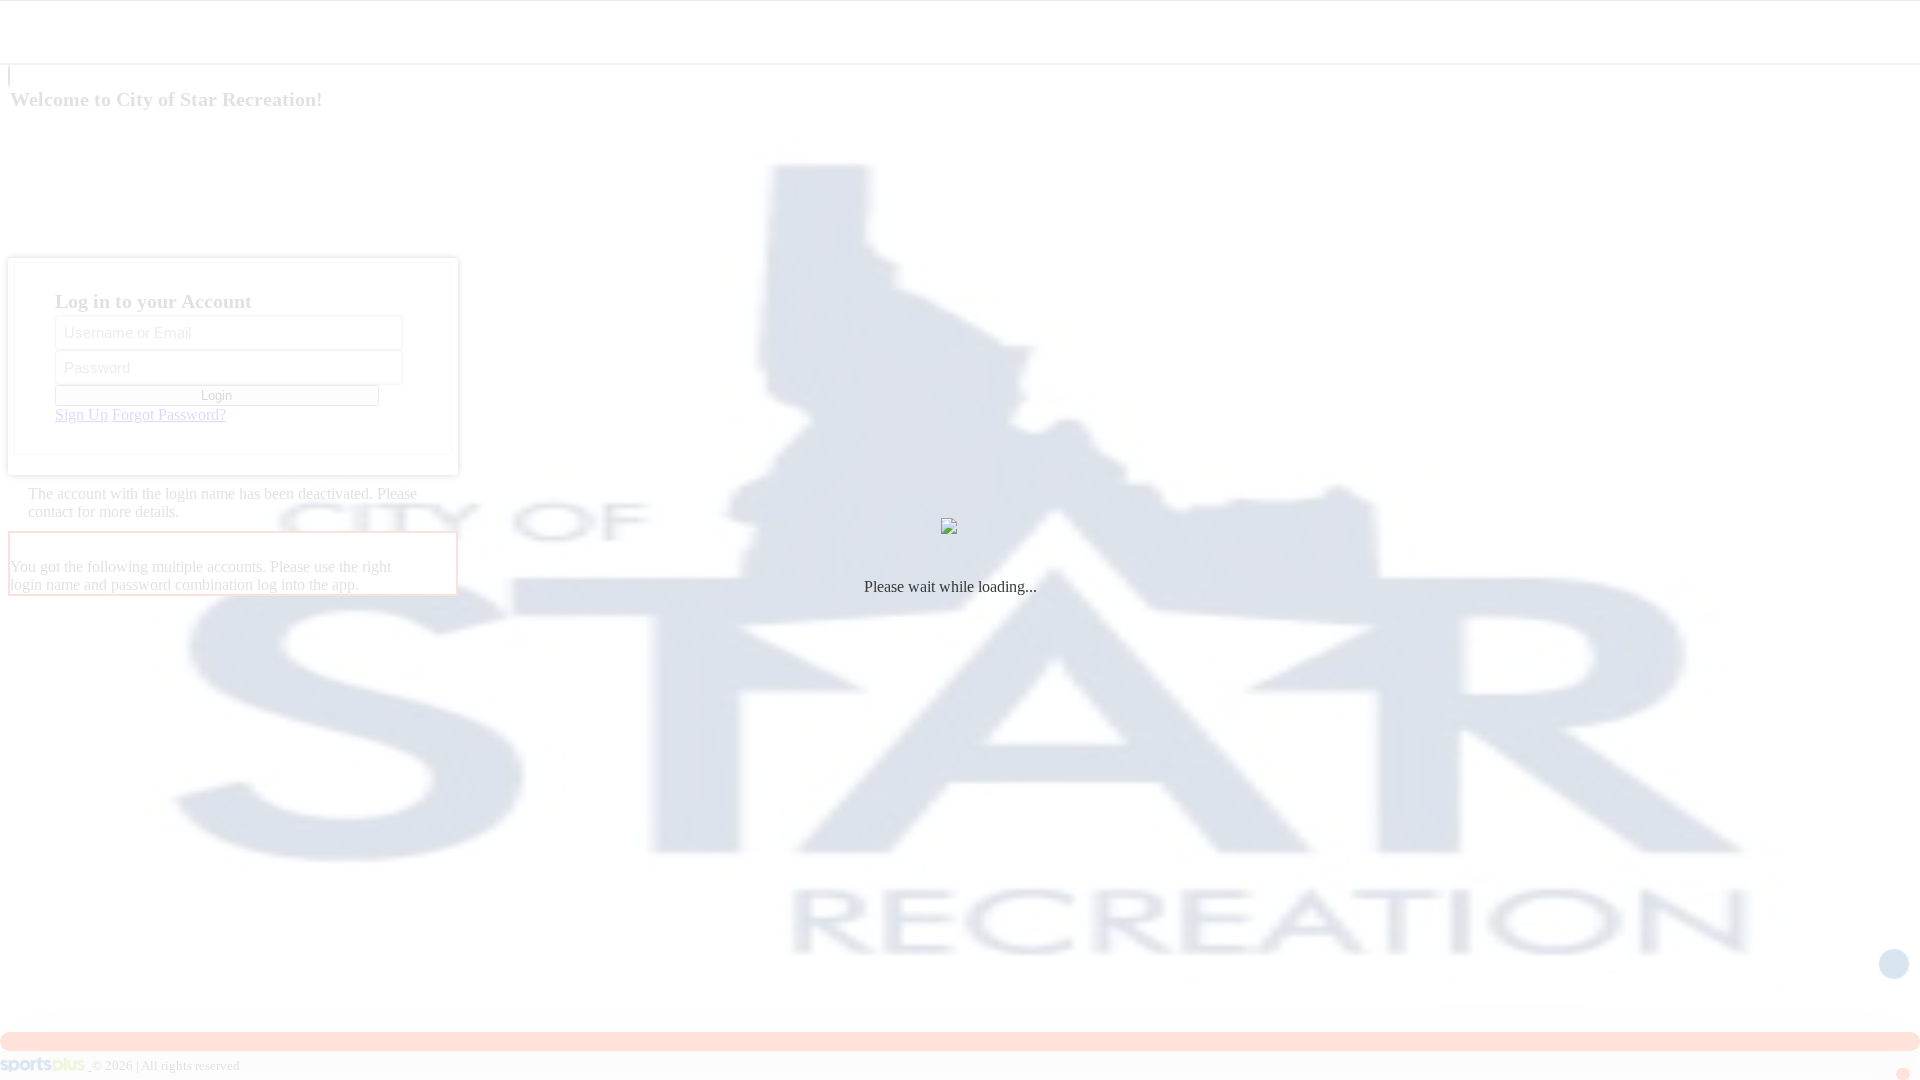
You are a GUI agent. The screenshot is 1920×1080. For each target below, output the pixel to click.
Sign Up (81, 414)
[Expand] (9, 76)
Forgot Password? (169, 414)
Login (216, 395)
